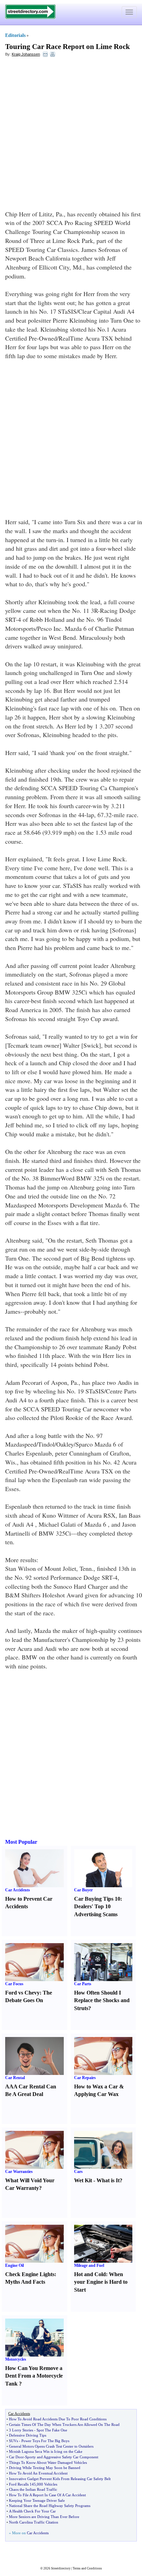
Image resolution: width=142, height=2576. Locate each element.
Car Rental (15, 2078)
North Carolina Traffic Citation (34, 2522)
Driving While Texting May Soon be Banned (45, 2468)
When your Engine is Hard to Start (101, 2282)
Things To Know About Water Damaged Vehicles (48, 2462)
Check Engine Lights (30, 2274)
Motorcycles (16, 2359)
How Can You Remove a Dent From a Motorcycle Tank (34, 2376)
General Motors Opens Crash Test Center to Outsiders (51, 2446)
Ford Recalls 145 (22, 2484)
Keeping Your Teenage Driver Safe (37, 2500)
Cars (78, 2172)
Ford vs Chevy (22, 1993)
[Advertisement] (71, 135)
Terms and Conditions (87, 2568)
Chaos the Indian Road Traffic (33, 2489)
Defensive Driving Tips (28, 2435)
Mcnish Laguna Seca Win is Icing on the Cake (46, 2451)
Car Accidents (18, 1890)
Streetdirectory (61, 2568)
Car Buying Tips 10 (97, 1899)
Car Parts (83, 1984)
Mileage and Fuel (89, 2265)
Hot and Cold (90, 2274)
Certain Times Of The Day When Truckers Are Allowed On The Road (64, 2425)
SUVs (13, 2441)
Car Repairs (85, 2078)
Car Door (16, 2457)
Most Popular (21, 1842)
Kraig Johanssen (26, 54)
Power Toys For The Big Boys (45, 2441)
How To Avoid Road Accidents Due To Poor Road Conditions (58, 2419)
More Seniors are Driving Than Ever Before (44, 2517)
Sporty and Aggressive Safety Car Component (62, 2457)
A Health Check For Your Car (32, 2511)
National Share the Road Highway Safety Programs (50, 2506)
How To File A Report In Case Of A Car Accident (47, 2495)
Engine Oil (14, 2265)
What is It (108, 2180)
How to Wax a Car (96, 2087)
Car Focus (14, 1984)
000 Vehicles (47, 2484)
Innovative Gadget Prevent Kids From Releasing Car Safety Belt (60, 2479)
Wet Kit (83, 2180)
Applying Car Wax (96, 2094)
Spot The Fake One (52, 2430)
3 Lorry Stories (21, 2430)
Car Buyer (83, 1890)
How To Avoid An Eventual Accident (38, 2473)
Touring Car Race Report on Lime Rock (68, 47)
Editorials (15, 35)
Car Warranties (19, 2172)
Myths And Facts (25, 2282)
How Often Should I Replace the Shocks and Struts (102, 2001)
